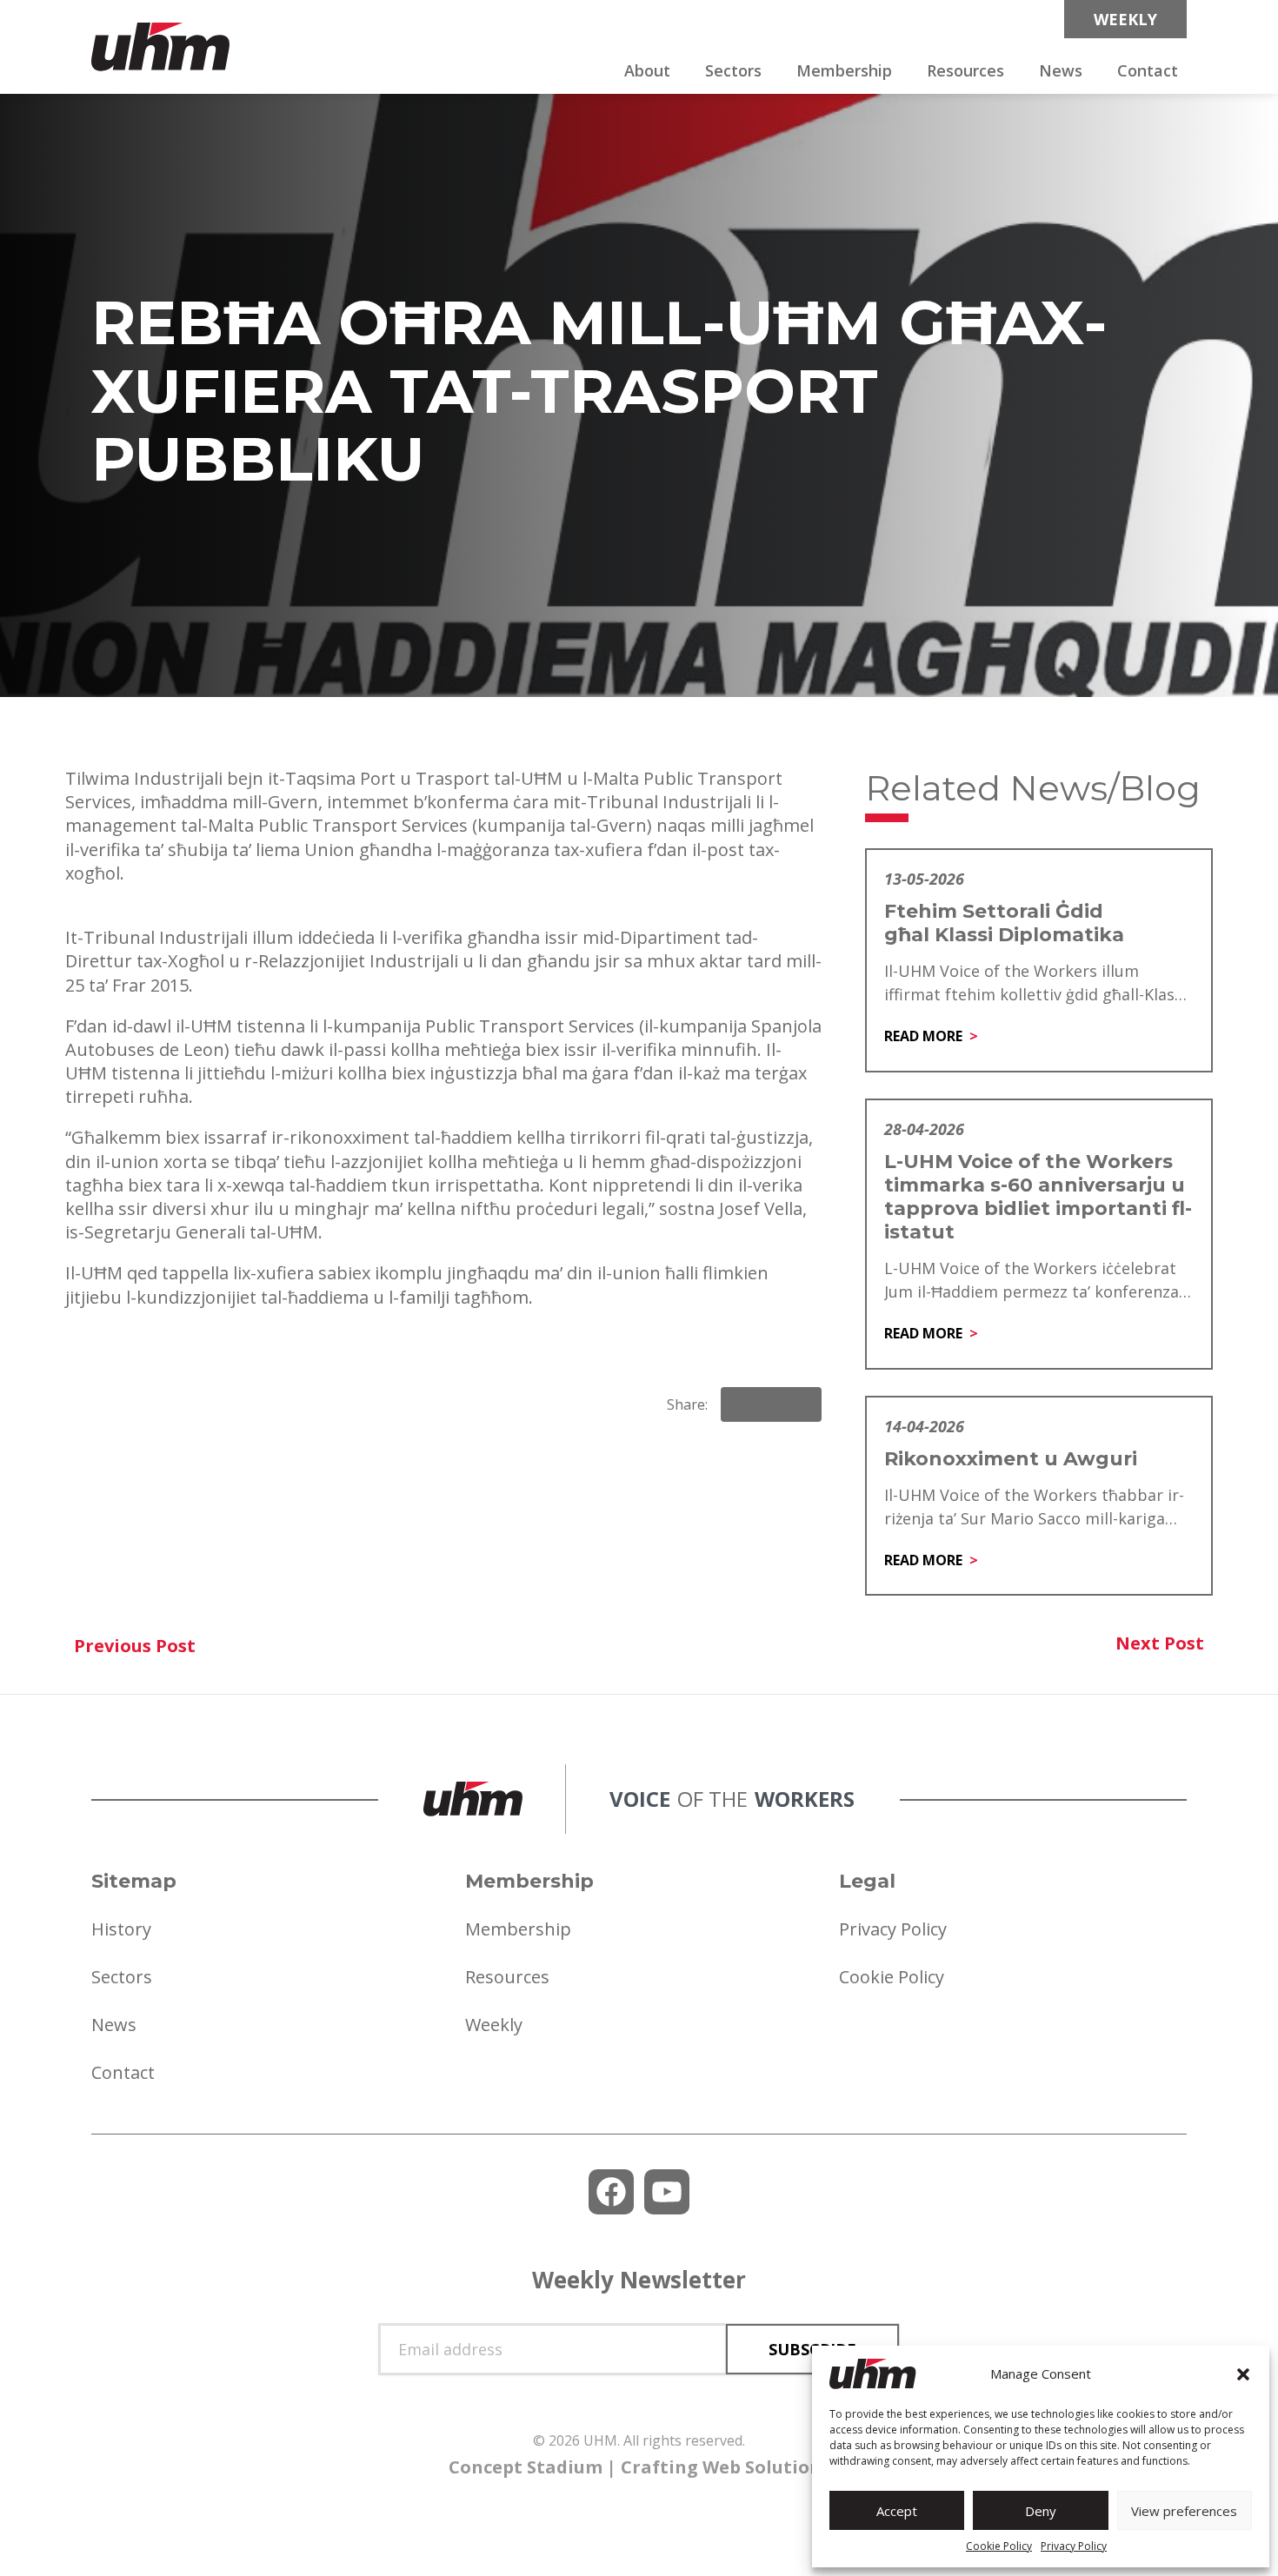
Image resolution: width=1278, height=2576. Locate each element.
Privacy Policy (1074, 2546)
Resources (965, 70)
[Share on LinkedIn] (771, 1404)
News (1061, 70)
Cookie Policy (999, 2546)
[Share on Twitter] (801, 1404)
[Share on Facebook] (742, 1404)
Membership (844, 70)
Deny (1041, 2511)
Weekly (494, 2025)
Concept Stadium (526, 2467)
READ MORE (923, 1036)
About (647, 70)
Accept (897, 2511)
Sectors (733, 70)
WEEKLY (1125, 19)
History (121, 1929)
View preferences (1184, 2511)
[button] (1243, 2374)
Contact (1148, 70)
